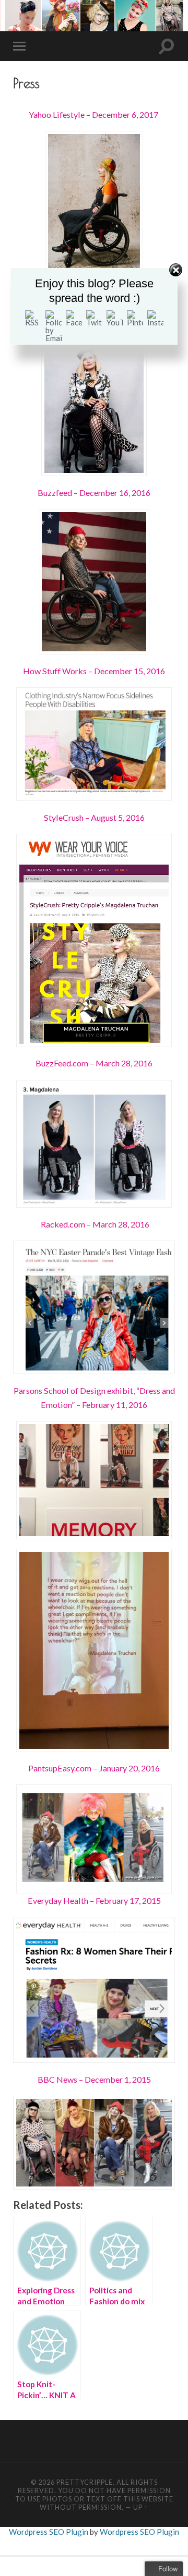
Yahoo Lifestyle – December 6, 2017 (94, 114)
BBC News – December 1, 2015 (94, 2079)
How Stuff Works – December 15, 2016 (94, 671)
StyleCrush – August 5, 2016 (94, 817)
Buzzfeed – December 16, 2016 (94, 493)
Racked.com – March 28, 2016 (94, 1224)
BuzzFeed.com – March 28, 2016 (94, 1063)
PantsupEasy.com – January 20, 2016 (94, 1768)
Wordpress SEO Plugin (49, 2532)
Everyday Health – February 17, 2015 (94, 1900)
